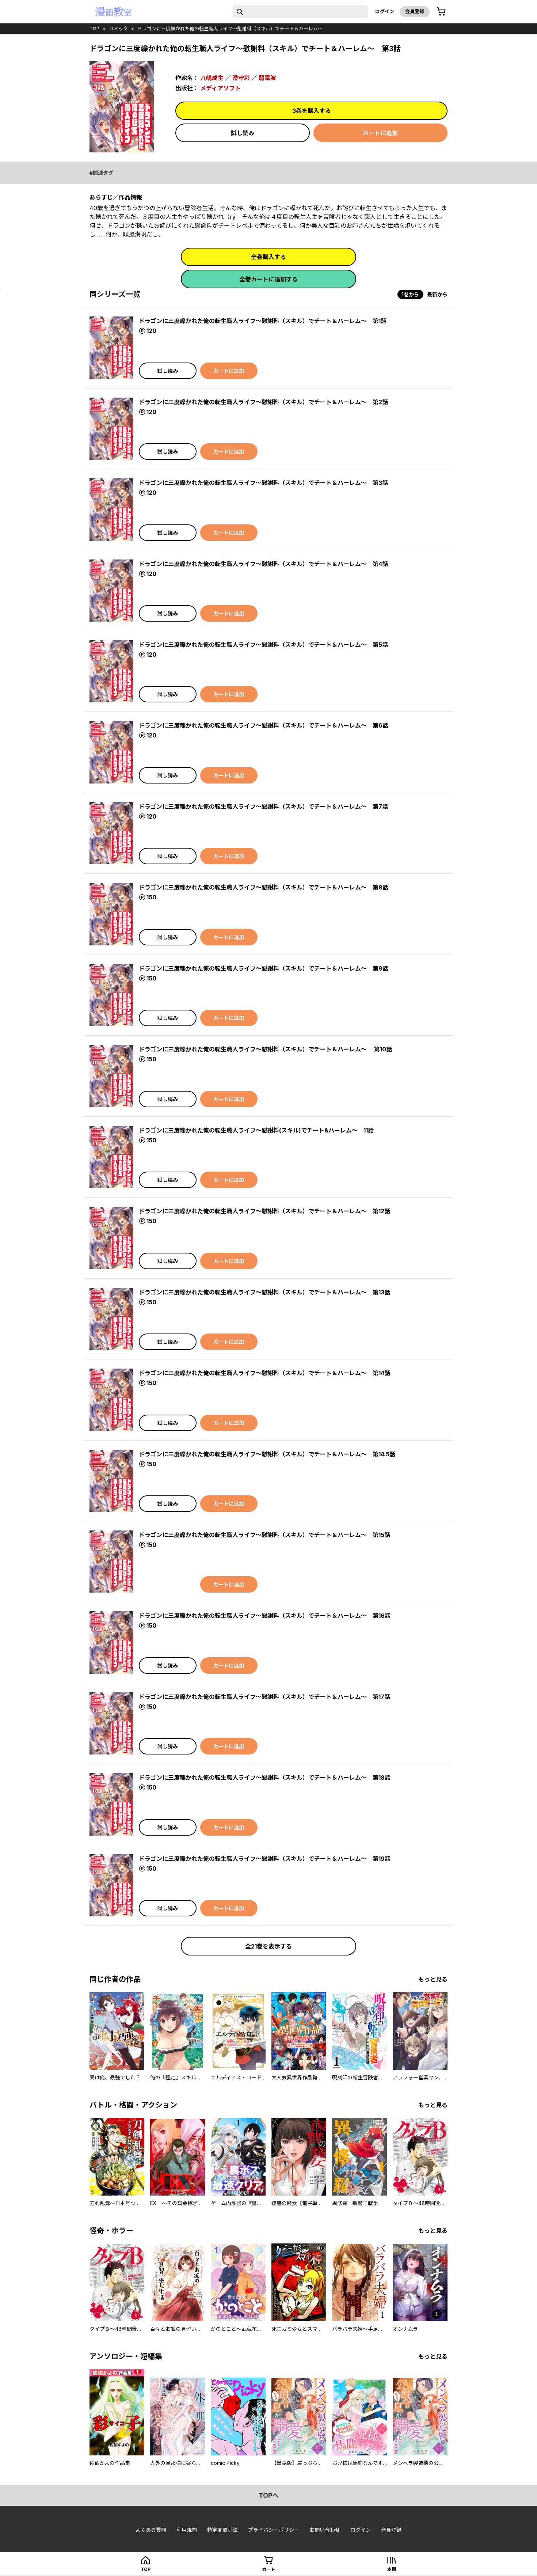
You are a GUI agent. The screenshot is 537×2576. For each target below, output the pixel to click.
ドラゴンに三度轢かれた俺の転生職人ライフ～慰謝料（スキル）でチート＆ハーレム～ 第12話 (264, 1211)
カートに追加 (380, 133)
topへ (269, 2495)
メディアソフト (220, 88)
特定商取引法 (222, 2530)
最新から (437, 294)
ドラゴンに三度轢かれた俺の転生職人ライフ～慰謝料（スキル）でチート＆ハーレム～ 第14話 (264, 1373)
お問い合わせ (325, 2530)
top (94, 29)
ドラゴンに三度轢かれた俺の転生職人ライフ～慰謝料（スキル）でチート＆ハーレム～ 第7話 (263, 807)
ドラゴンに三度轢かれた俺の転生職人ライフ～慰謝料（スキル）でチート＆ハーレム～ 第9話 (264, 968)
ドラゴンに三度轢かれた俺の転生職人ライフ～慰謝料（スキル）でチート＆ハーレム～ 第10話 (265, 1049)
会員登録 (415, 11)
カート (268, 2569)
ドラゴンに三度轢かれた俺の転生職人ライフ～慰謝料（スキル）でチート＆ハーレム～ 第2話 (263, 402)
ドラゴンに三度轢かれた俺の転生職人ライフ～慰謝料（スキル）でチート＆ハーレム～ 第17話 (264, 1697)
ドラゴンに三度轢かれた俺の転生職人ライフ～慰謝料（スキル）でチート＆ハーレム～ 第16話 (265, 1616)
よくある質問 (151, 2530)
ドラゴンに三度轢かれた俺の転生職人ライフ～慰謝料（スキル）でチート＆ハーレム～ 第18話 (265, 1778)
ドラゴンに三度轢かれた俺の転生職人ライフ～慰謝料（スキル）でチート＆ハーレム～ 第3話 (263, 483)
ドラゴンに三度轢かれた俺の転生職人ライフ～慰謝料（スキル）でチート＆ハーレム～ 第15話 (264, 1535)
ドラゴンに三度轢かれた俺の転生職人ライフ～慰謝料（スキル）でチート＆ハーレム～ (230, 29)
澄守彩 (241, 78)
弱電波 (267, 78)
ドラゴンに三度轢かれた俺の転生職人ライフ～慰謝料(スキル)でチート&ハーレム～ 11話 (256, 1130)
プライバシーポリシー (274, 2530)
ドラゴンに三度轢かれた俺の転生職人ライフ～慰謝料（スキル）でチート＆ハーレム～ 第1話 (263, 321)
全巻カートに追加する (268, 279)
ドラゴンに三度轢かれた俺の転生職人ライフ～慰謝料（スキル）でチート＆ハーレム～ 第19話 (265, 1859)
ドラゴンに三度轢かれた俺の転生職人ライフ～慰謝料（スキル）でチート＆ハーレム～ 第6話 (264, 725)
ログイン (385, 11)
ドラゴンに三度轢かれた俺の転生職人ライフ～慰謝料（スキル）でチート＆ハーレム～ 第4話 (263, 564)
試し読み (243, 133)
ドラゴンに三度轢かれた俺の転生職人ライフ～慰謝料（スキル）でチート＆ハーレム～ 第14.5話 (267, 1454)
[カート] (441, 12)
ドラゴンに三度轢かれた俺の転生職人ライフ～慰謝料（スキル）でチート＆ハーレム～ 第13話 (264, 1292)
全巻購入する (268, 257)
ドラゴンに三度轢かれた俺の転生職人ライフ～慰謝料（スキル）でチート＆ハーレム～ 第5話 (263, 645)
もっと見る (433, 1979)
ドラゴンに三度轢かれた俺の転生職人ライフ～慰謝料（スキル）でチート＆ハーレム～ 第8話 (264, 887)
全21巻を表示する (268, 1946)
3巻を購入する (312, 111)
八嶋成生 (212, 78)
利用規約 (187, 2530)
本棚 (392, 2569)
